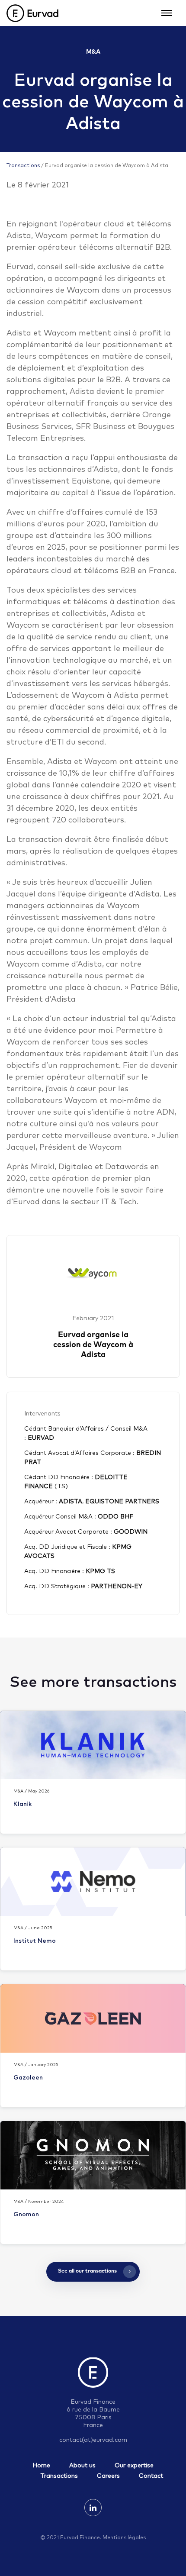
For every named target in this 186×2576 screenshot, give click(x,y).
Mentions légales (124, 2538)
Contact (151, 2476)
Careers (108, 2476)
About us (82, 2466)
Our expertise (134, 2466)
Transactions (23, 166)
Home (41, 2466)
